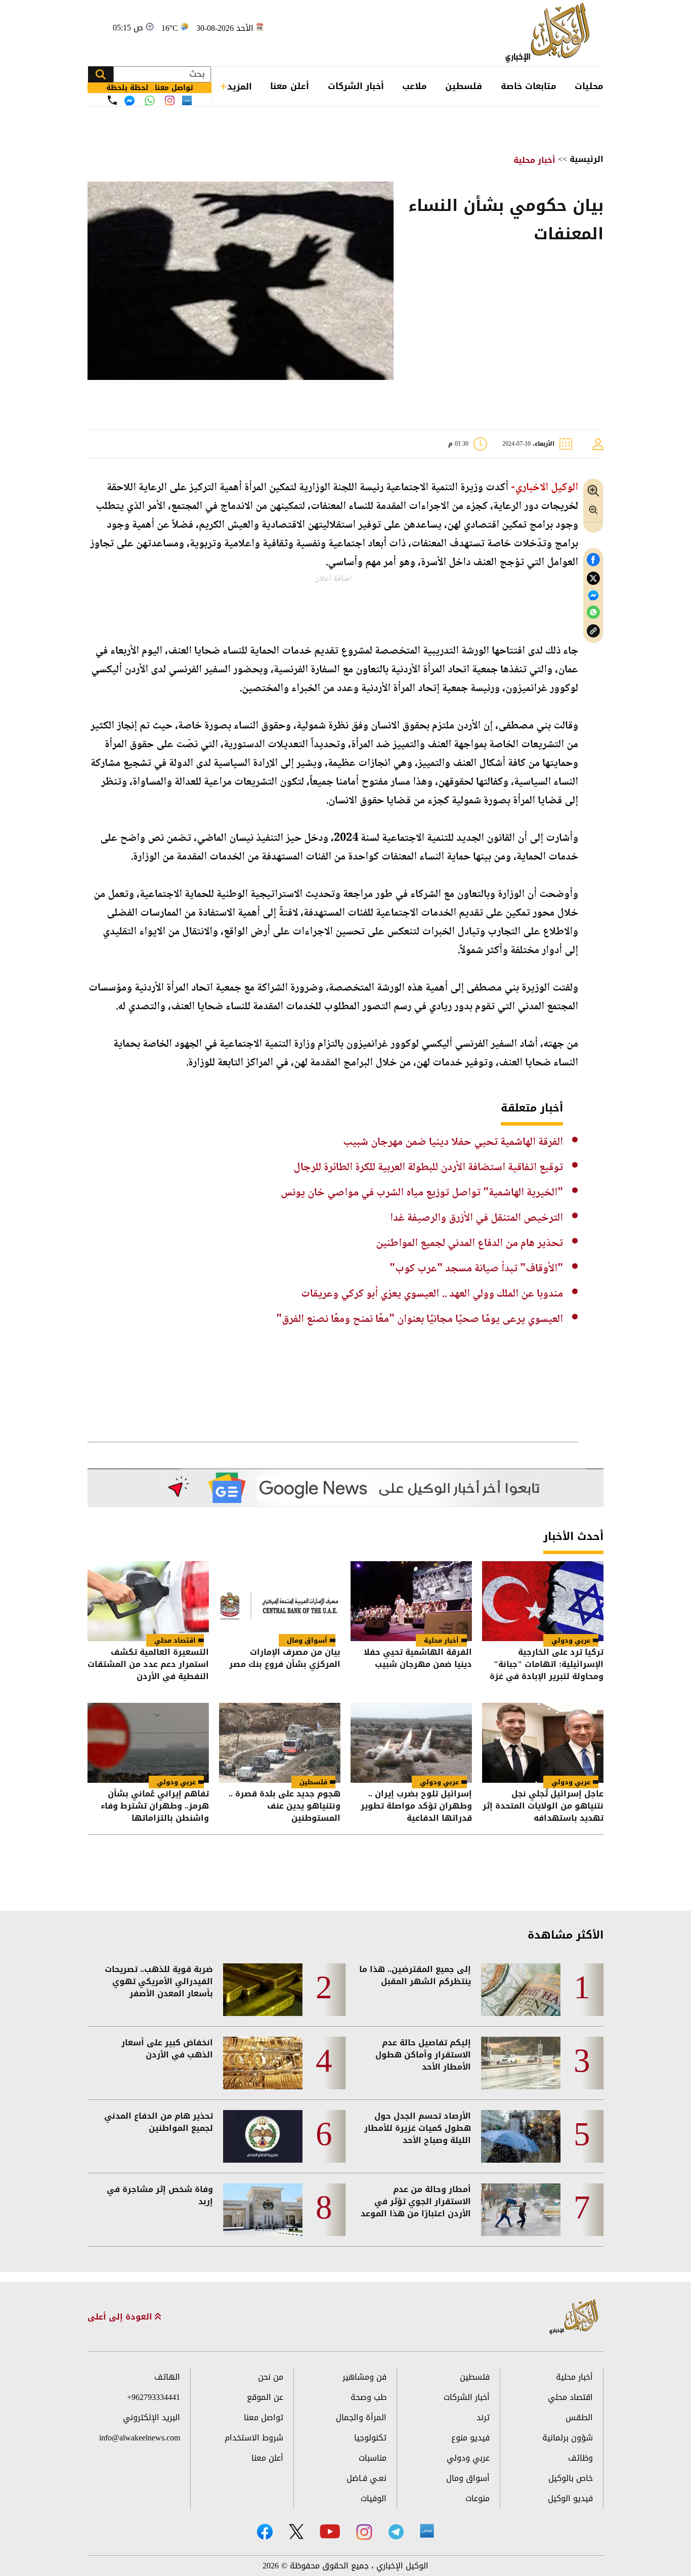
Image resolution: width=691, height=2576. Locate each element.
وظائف (580, 2458)
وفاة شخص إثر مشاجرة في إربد (160, 2196)
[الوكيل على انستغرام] (364, 2532)
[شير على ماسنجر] (593, 595)
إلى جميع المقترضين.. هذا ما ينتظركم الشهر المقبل (415, 1976)
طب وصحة (369, 2397)
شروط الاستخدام (254, 2438)
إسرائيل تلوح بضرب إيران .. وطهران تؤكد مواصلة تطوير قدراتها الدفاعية (416, 1806)
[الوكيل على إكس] (296, 2531)
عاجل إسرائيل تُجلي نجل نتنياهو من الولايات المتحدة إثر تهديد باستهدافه (543, 1806)
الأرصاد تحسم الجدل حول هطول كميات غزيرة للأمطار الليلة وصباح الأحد (418, 2128)
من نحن (271, 2377)
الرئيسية (587, 159)
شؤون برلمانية (568, 2438)
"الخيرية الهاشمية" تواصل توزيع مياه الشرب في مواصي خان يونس (422, 1193)
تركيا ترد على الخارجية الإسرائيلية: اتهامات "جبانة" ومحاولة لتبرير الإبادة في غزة (547, 1664)
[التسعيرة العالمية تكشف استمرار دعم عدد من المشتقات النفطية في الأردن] (148, 1601)
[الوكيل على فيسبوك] (265, 2532)
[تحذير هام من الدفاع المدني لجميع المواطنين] (263, 2136)
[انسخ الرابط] (593, 631)
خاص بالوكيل (571, 2478)
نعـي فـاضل (366, 2478)
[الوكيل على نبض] (427, 2531)
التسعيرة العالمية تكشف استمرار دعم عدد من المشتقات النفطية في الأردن (148, 1664)
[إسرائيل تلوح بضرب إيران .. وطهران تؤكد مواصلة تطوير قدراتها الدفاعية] (411, 1743)
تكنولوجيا (370, 2438)
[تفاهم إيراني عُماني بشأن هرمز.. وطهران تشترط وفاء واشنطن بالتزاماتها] (148, 1743)
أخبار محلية (534, 160)
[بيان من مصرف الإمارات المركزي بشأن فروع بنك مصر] (280, 1601)
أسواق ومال (307, 1640)
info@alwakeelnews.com (140, 2438)
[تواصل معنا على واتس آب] (150, 101)
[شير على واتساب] (593, 612)
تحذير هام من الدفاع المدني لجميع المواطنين (469, 1243)
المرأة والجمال (361, 2417)
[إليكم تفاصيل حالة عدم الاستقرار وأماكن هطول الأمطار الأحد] (521, 2063)
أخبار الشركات (356, 86)
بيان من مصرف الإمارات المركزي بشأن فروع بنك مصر (285, 1659)
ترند (483, 2417)
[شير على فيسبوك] (593, 560)
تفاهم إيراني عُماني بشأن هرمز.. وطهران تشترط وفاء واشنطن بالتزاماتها (155, 1806)
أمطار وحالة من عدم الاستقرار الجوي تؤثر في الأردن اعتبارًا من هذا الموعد (416, 2202)
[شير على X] (593, 578)
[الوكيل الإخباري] (550, 33)
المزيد (240, 87)
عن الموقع (265, 2397)
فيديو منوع (470, 2438)
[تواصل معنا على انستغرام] (170, 100)
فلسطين (464, 86)
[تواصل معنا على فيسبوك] (129, 101)
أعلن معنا (290, 86)
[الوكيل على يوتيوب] (330, 2531)
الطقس (579, 2417)
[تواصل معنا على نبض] (187, 100)
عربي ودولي (571, 1640)
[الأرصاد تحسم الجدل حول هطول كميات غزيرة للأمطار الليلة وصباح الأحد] (521, 2136)
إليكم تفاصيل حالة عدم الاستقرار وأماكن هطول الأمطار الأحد (423, 2055)
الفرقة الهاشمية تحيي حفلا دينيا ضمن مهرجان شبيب (453, 1142)
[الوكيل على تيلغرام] (396, 2532)
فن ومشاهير (364, 2377)
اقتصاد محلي (175, 1640)
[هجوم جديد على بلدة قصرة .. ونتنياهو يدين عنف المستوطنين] (280, 1743)
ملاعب (415, 86)
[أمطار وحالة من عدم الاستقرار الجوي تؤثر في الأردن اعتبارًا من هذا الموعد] (521, 2210)
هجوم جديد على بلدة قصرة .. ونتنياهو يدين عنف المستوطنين (285, 1806)
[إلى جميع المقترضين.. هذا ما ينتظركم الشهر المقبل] (521, 1990)
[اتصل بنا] (112, 100)
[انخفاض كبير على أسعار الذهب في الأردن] (263, 2063)
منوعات (478, 2498)
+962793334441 (154, 2397)
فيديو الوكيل (570, 2498)
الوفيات (374, 2498)
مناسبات (373, 2458)
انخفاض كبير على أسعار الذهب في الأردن (167, 2049)
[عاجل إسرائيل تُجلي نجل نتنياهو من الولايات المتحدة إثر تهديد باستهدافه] (543, 1743)
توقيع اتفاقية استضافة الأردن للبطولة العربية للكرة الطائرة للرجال (428, 1168)
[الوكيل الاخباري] (574, 2317)
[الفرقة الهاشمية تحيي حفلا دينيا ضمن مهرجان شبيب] (411, 1601)
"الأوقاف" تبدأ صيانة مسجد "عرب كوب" (476, 1269)
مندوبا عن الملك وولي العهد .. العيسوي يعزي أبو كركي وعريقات (432, 1294)
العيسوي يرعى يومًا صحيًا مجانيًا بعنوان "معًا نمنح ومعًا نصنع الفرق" (420, 1319)
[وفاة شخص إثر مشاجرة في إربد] (263, 2210)
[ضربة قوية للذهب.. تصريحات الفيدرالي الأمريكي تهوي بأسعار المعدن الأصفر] (263, 1990)
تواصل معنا (264, 2417)
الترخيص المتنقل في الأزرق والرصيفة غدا (477, 1218)
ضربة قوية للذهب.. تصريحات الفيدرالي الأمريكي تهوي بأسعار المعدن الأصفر (159, 1982)
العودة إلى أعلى (121, 2317)
